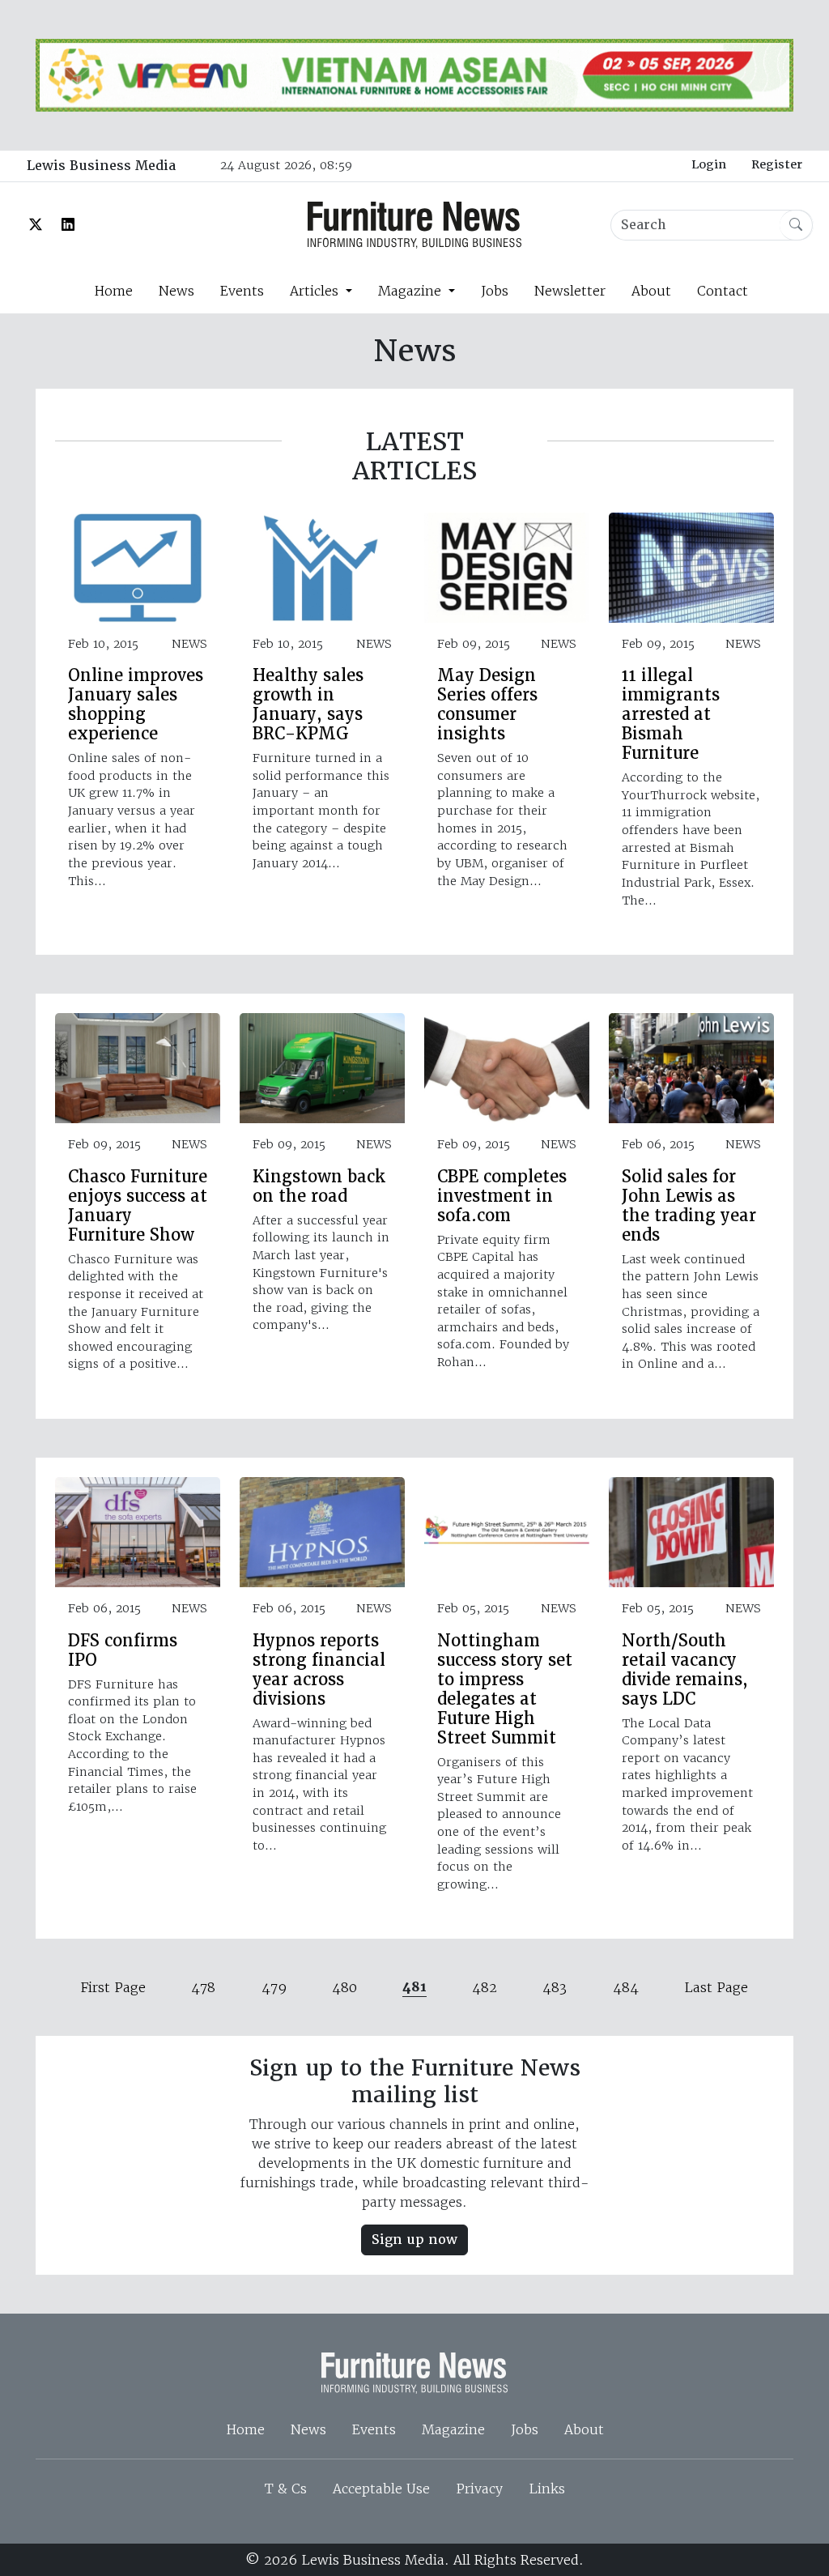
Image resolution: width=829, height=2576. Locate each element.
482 (485, 1987)
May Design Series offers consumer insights (487, 705)
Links (547, 2489)
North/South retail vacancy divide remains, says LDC (685, 1670)
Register (777, 164)
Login (709, 164)
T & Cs (286, 2489)
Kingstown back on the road (319, 1186)
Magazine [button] (412, 291)
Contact (723, 291)
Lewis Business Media (101, 166)
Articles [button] (316, 291)
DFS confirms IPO (123, 1650)
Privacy (479, 2489)
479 (274, 1987)
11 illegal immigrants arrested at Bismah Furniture (671, 714)
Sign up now (414, 2240)
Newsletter (570, 291)
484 (626, 1987)
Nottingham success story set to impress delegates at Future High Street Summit (505, 1689)
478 (203, 1987)
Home (113, 291)
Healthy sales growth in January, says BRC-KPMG (308, 705)
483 (555, 1987)
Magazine (453, 2429)
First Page (113, 1987)
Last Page (716, 1987)
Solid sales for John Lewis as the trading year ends (689, 1206)
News (176, 291)
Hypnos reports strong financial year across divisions (319, 1670)
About (651, 291)
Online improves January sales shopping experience (136, 705)
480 (344, 1987)
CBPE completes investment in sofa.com (502, 1196)
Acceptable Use (381, 2489)
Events (242, 291)
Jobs (495, 291)
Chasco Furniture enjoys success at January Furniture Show (138, 1206)
